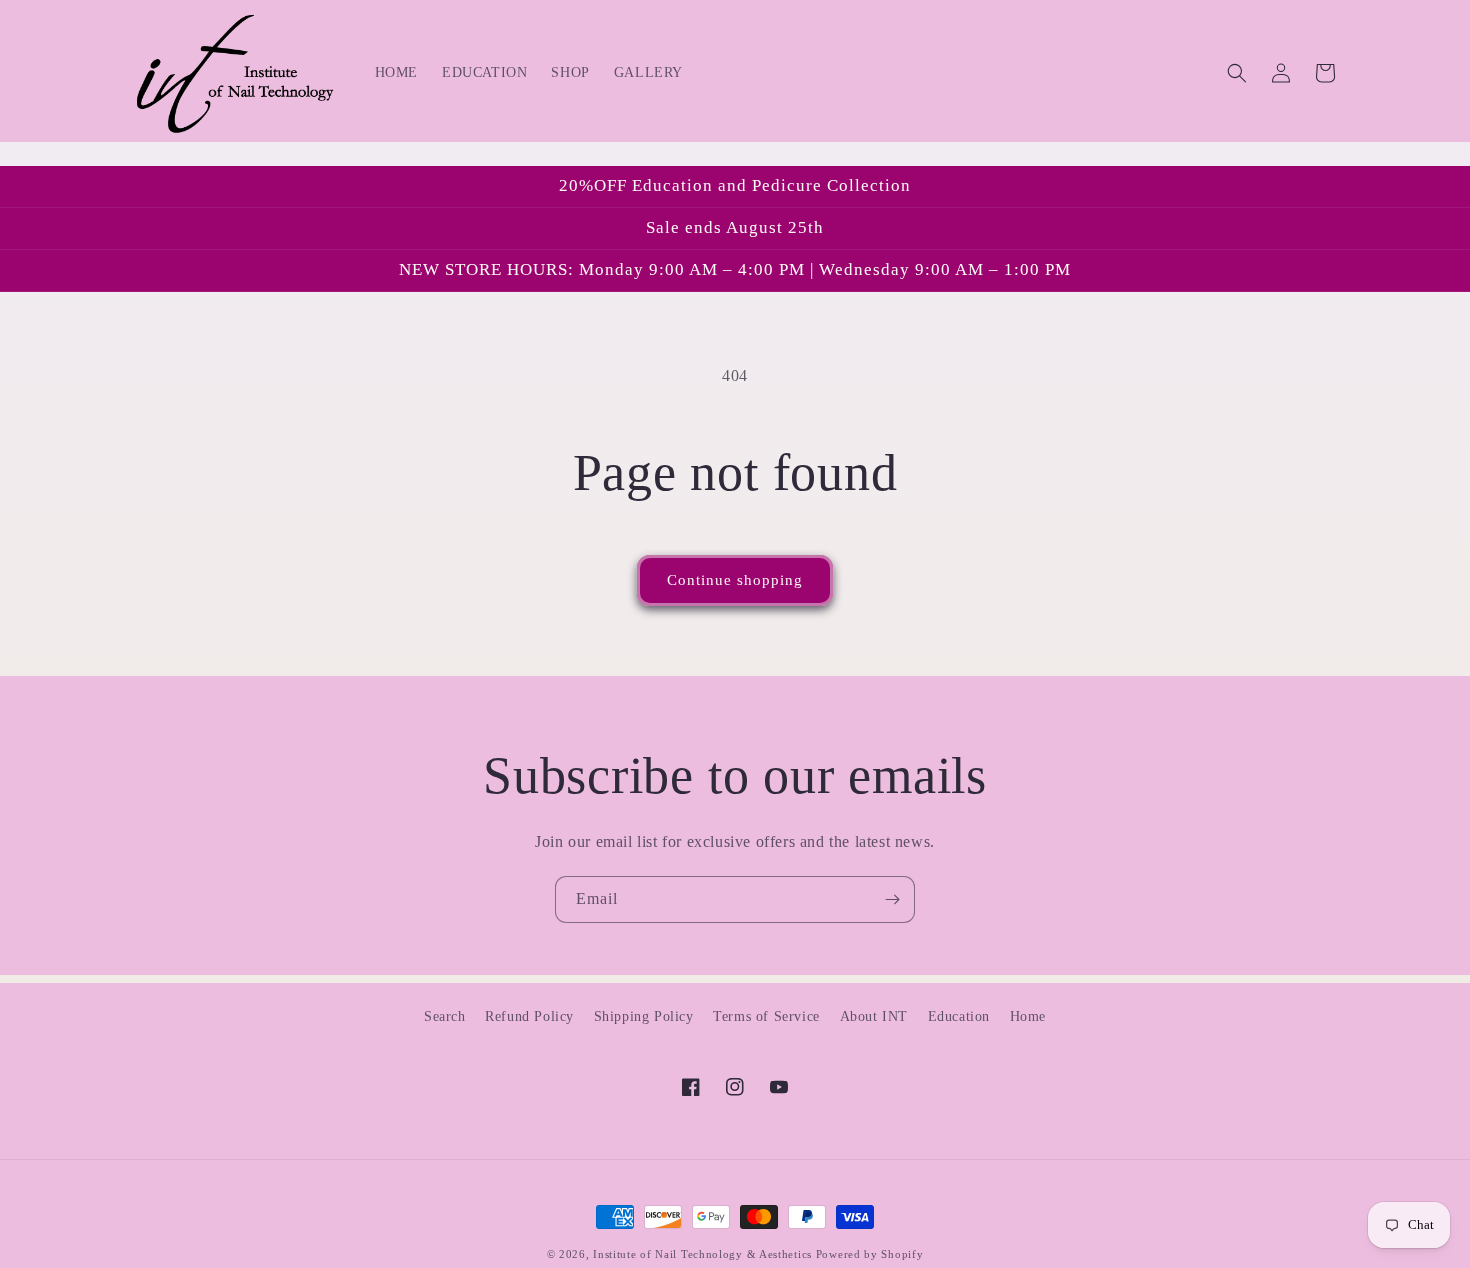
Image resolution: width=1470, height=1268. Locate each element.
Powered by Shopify (870, 1254)
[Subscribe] (892, 899)
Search (445, 1016)
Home (1028, 1016)
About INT (874, 1016)
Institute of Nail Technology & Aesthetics (702, 1254)
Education (959, 1016)
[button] (1237, 73)
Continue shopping (735, 580)
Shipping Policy (644, 1016)
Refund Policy (529, 1016)
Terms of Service (766, 1016)
